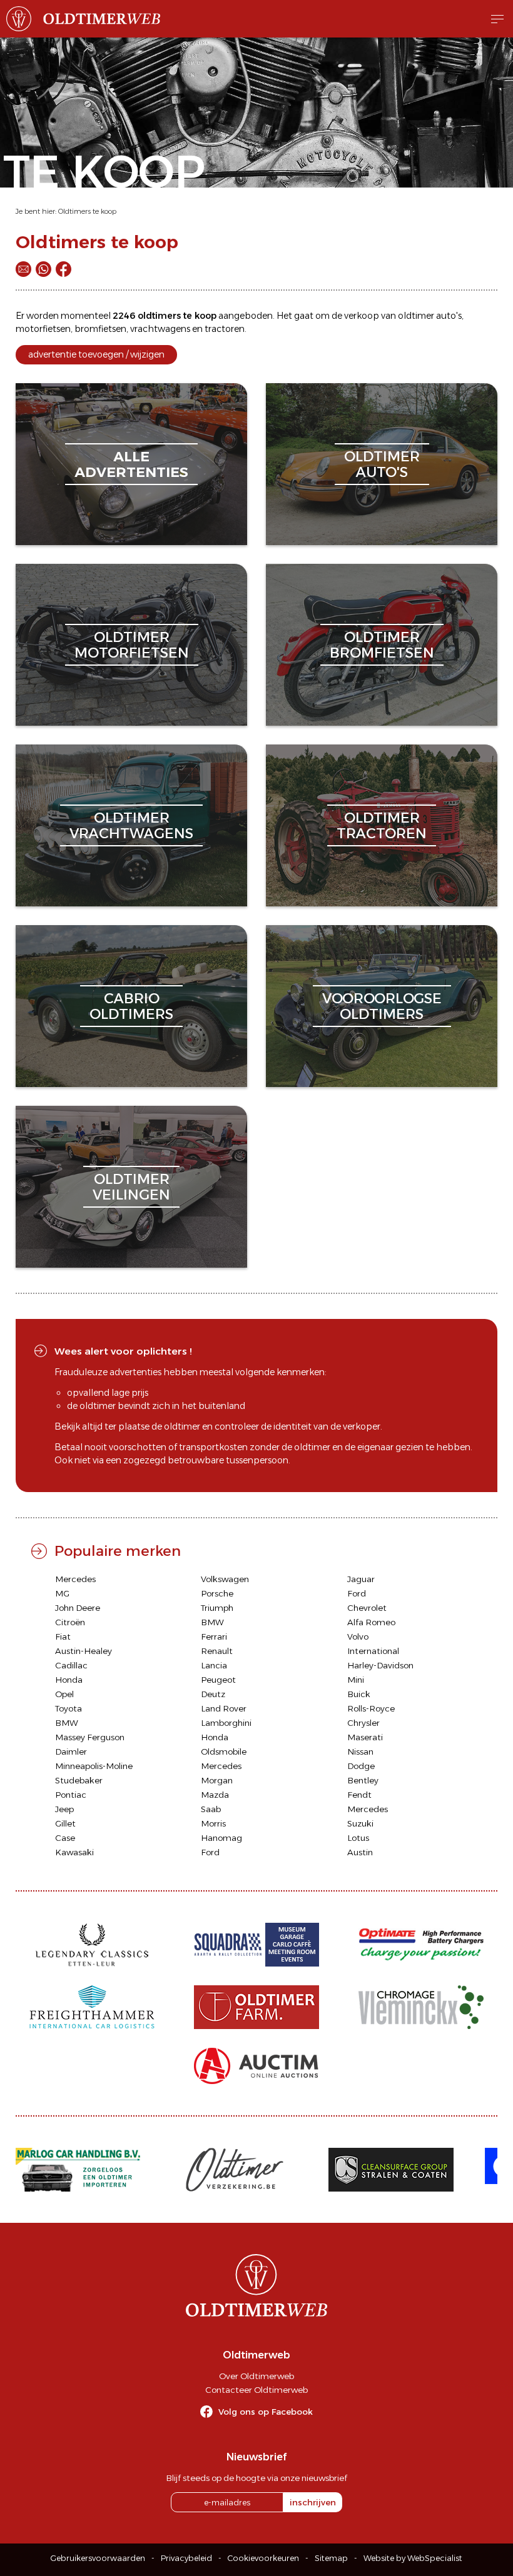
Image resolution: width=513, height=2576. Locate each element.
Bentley (363, 1780)
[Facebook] (63, 269)
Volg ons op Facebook (266, 2412)
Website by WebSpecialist (413, 2558)
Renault (217, 1651)
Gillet (65, 1823)
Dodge (361, 1766)
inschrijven (313, 2502)
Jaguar (361, 1579)
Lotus (358, 1838)
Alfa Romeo (371, 1622)
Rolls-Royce (371, 1708)
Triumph (217, 1608)
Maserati (365, 1737)
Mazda (215, 1795)
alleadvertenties (131, 464)
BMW (212, 1622)
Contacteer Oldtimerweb (256, 2390)
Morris (213, 1823)
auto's (449, 316)
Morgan (217, 1780)
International (373, 1651)
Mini (356, 1680)
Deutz (213, 1694)
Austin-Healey (84, 1651)
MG (62, 1593)
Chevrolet (367, 1608)
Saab (211, 1809)
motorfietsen (43, 329)
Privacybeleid (186, 2558)
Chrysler (363, 1723)
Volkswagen (225, 1579)
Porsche (217, 1593)
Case (65, 1838)
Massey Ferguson (90, 1737)
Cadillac (71, 1665)
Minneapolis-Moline (94, 1766)
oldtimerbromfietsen (382, 645)
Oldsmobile (224, 1752)
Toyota (69, 1708)
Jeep (64, 1809)
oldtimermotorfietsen (132, 645)
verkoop (362, 316)
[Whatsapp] (43, 269)
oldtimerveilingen (131, 1187)
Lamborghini (226, 1723)
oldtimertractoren (382, 825)
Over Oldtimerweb (256, 2376)
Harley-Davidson (380, 1665)
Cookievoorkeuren (263, 2558)
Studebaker (79, 1780)
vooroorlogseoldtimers (382, 1006)
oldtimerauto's (382, 464)
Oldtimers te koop (87, 211)
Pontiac (71, 1795)
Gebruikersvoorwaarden (98, 2558)
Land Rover (224, 1708)
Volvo (358, 1636)
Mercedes (75, 1579)
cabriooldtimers (131, 1006)
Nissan (360, 1752)
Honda (69, 1680)
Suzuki (360, 1823)
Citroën (70, 1622)
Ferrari (214, 1636)
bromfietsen (100, 329)
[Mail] (23, 269)
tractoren (225, 329)
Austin (360, 1852)
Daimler (71, 1752)
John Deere (78, 1608)
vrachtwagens (160, 329)
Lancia (214, 1665)
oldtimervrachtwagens (131, 825)
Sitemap (331, 2558)
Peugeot (218, 1680)
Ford (357, 1593)
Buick (359, 1694)
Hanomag (221, 1838)
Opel (64, 1694)
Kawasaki (74, 1852)
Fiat (63, 1636)
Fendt (359, 1795)
